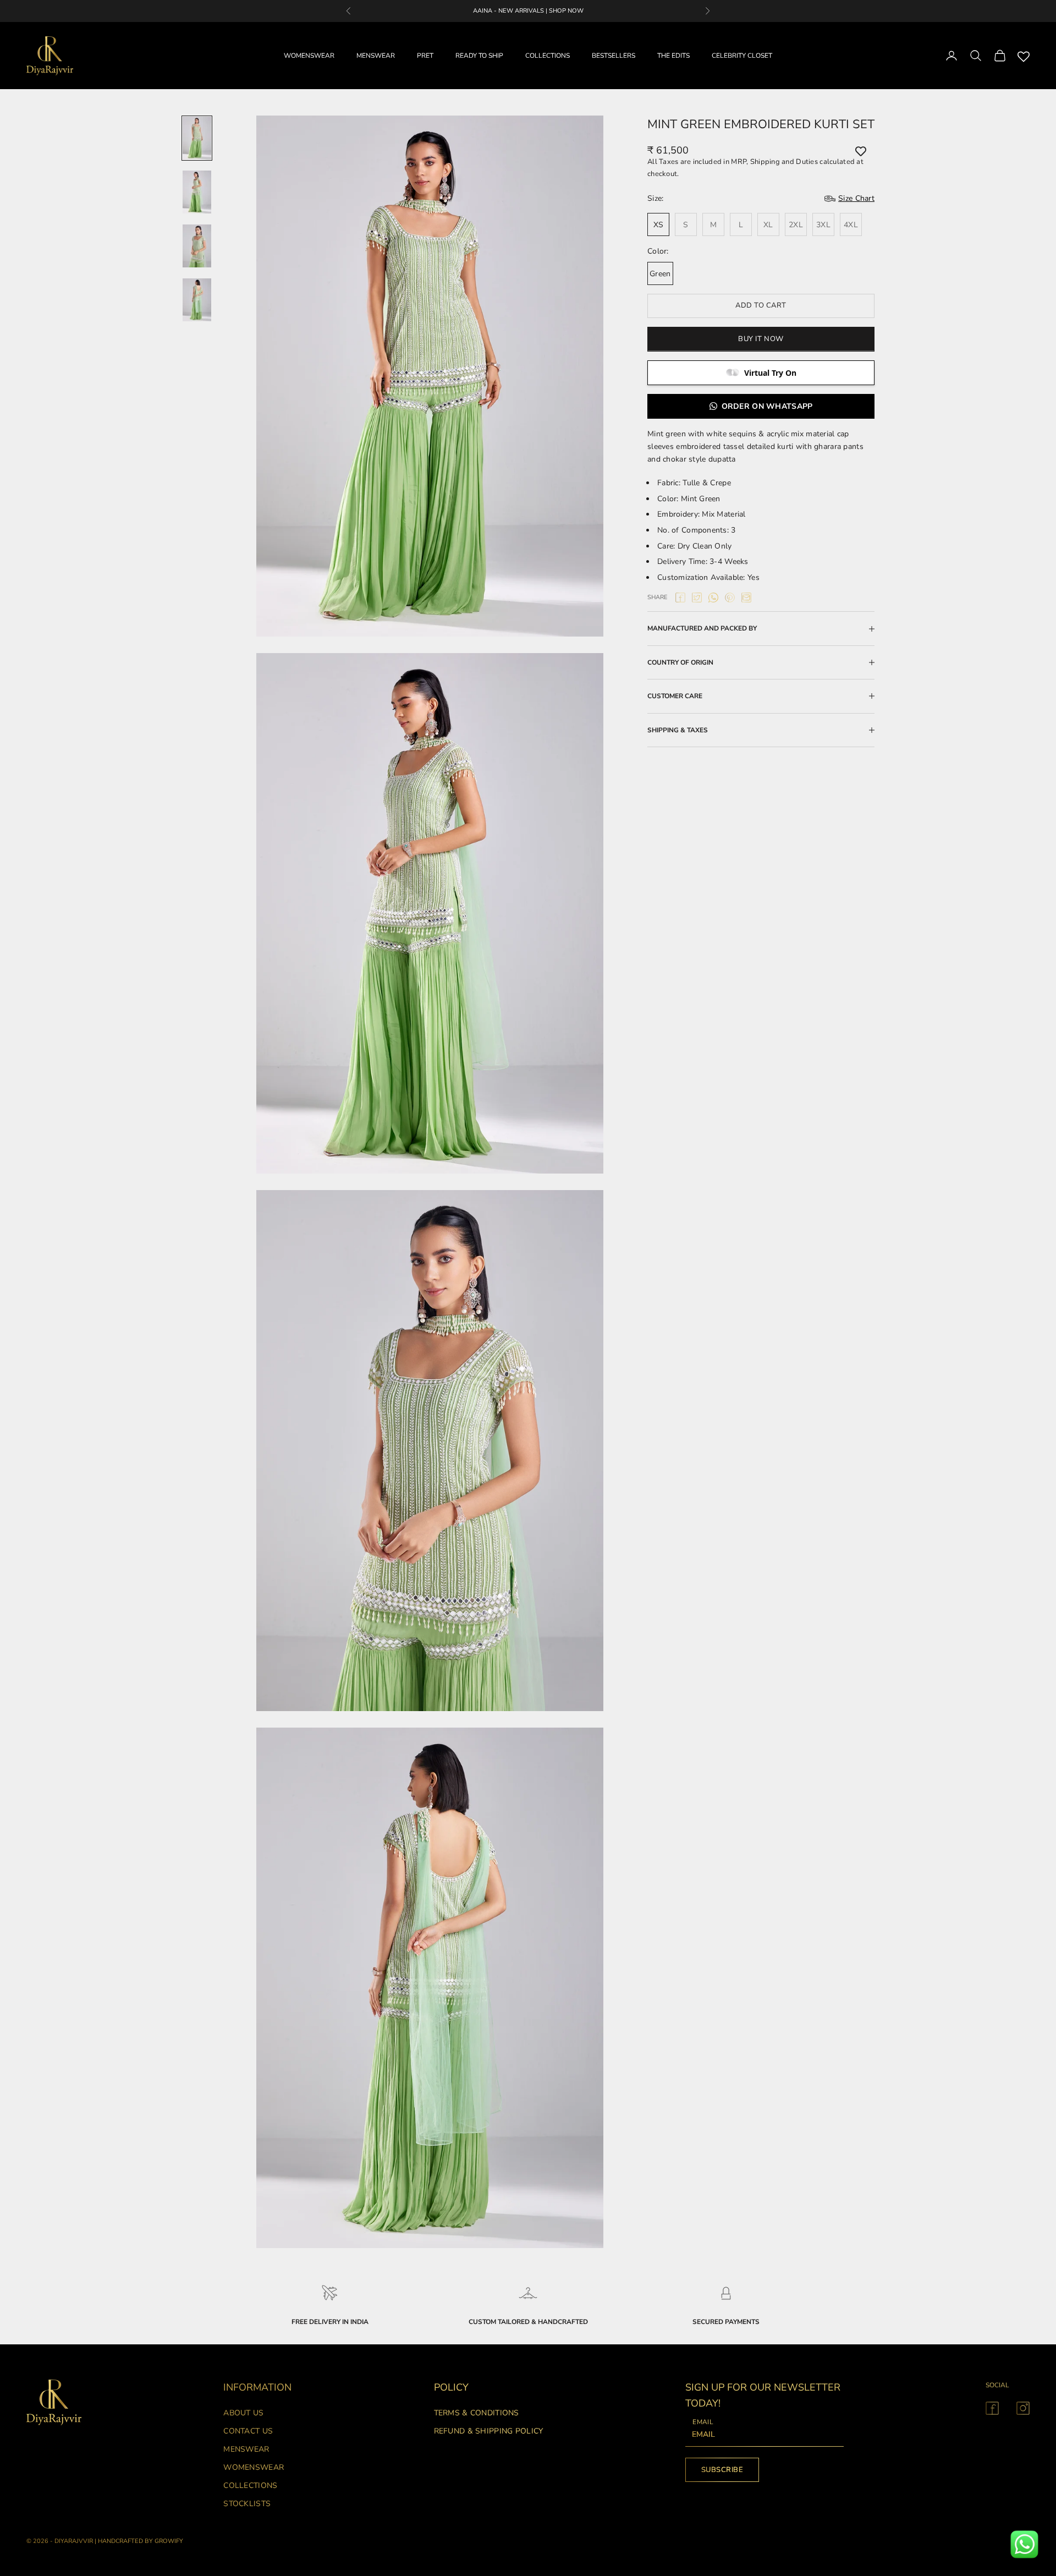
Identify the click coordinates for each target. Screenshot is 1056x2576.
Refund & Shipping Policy (489, 2431)
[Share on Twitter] (697, 598)
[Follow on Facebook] (992, 2408)
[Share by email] (746, 598)
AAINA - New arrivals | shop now (528, 11)
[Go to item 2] (197, 192)
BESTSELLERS (614, 56)
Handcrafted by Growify (141, 2541)
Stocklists (247, 2504)
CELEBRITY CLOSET (742, 56)
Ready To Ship (479, 56)
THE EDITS (673, 56)
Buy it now (761, 339)
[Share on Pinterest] (730, 598)
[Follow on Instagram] (1023, 2408)
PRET (425, 56)
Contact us (248, 2431)
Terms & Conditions (477, 2413)
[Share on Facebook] (680, 598)
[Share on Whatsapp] (713, 598)
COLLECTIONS (548, 56)
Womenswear (254, 2467)
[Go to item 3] (197, 246)
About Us (243, 2413)
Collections (250, 2485)
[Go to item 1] (197, 138)
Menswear (246, 2449)
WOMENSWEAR (309, 56)
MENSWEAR (376, 56)
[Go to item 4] (197, 300)
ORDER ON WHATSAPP (767, 406)
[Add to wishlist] (861, 151)
